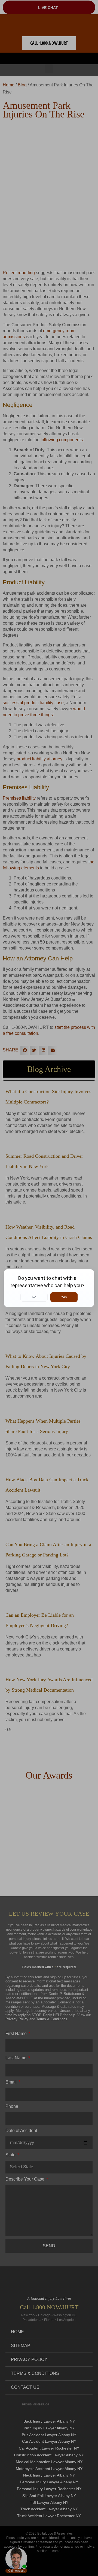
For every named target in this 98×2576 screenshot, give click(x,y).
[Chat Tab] (49, 1288)
